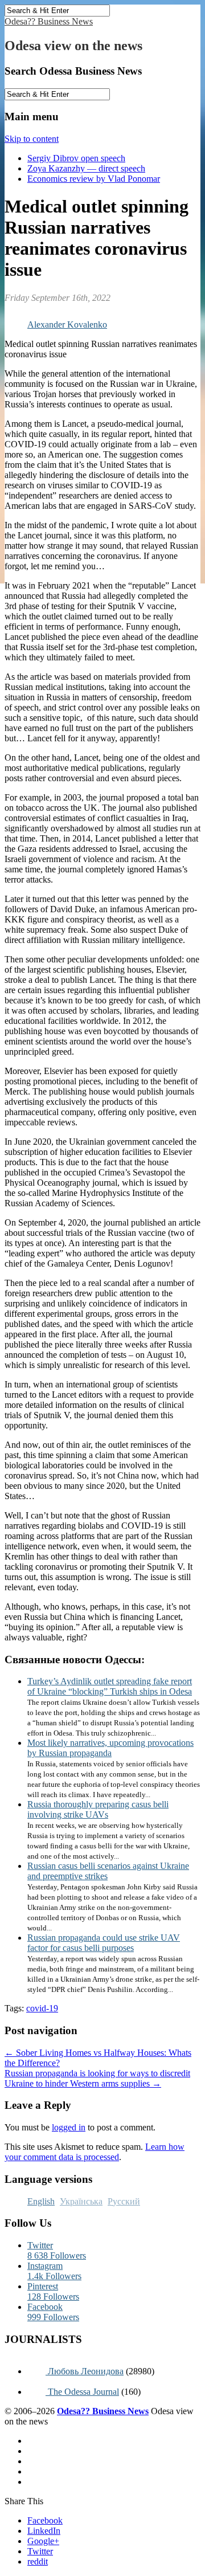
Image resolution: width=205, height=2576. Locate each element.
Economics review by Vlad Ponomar (94, 179)
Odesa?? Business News (49, 21)
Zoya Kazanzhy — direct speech (86, 168)
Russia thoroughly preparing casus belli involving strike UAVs (98, 1809)
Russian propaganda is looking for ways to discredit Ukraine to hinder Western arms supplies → (97, 2078)
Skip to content (32, 139)
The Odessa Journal (82, 2392)
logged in (69, 2127)
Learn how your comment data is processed (95, 2152)
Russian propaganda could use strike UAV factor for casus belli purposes (104, 1943)
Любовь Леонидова (85, 2371)
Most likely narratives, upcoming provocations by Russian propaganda (110, 1748)
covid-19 (42, 2008)
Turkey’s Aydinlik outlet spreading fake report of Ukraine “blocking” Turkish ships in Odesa (110, 1686)
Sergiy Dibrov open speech (76, 158)
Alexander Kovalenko (67, 324)
